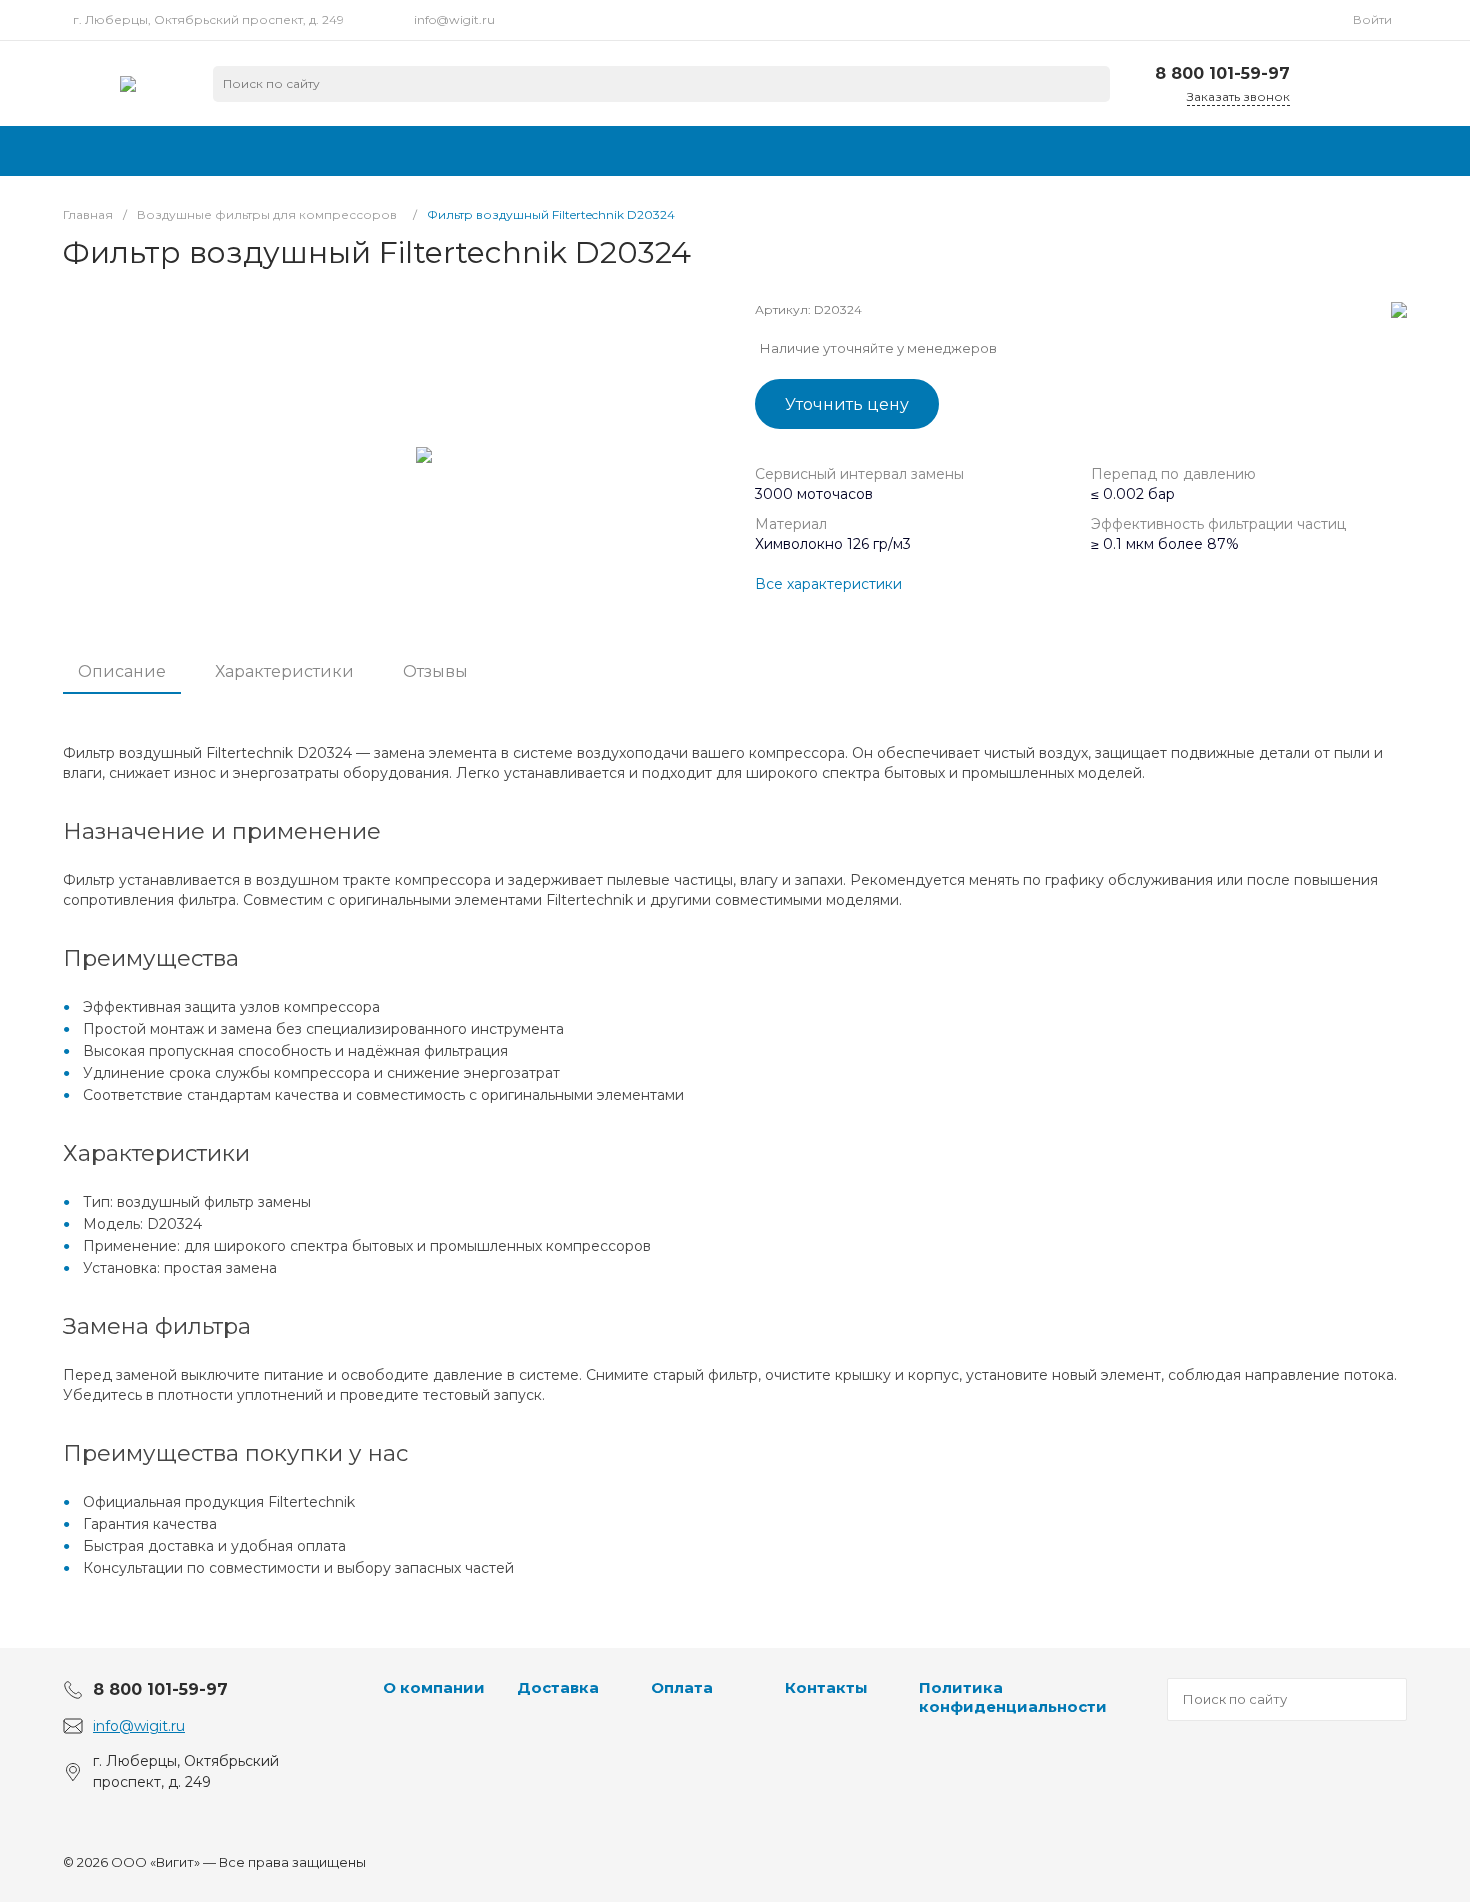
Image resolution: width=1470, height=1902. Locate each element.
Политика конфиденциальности (1013, 1697)
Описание (122, 671)
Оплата (682, 1687)
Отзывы (435, 671)
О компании (434, 1687)
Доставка (558, 1687)
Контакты (826, 1687)
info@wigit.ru (454, 19)
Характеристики (284, 671)
